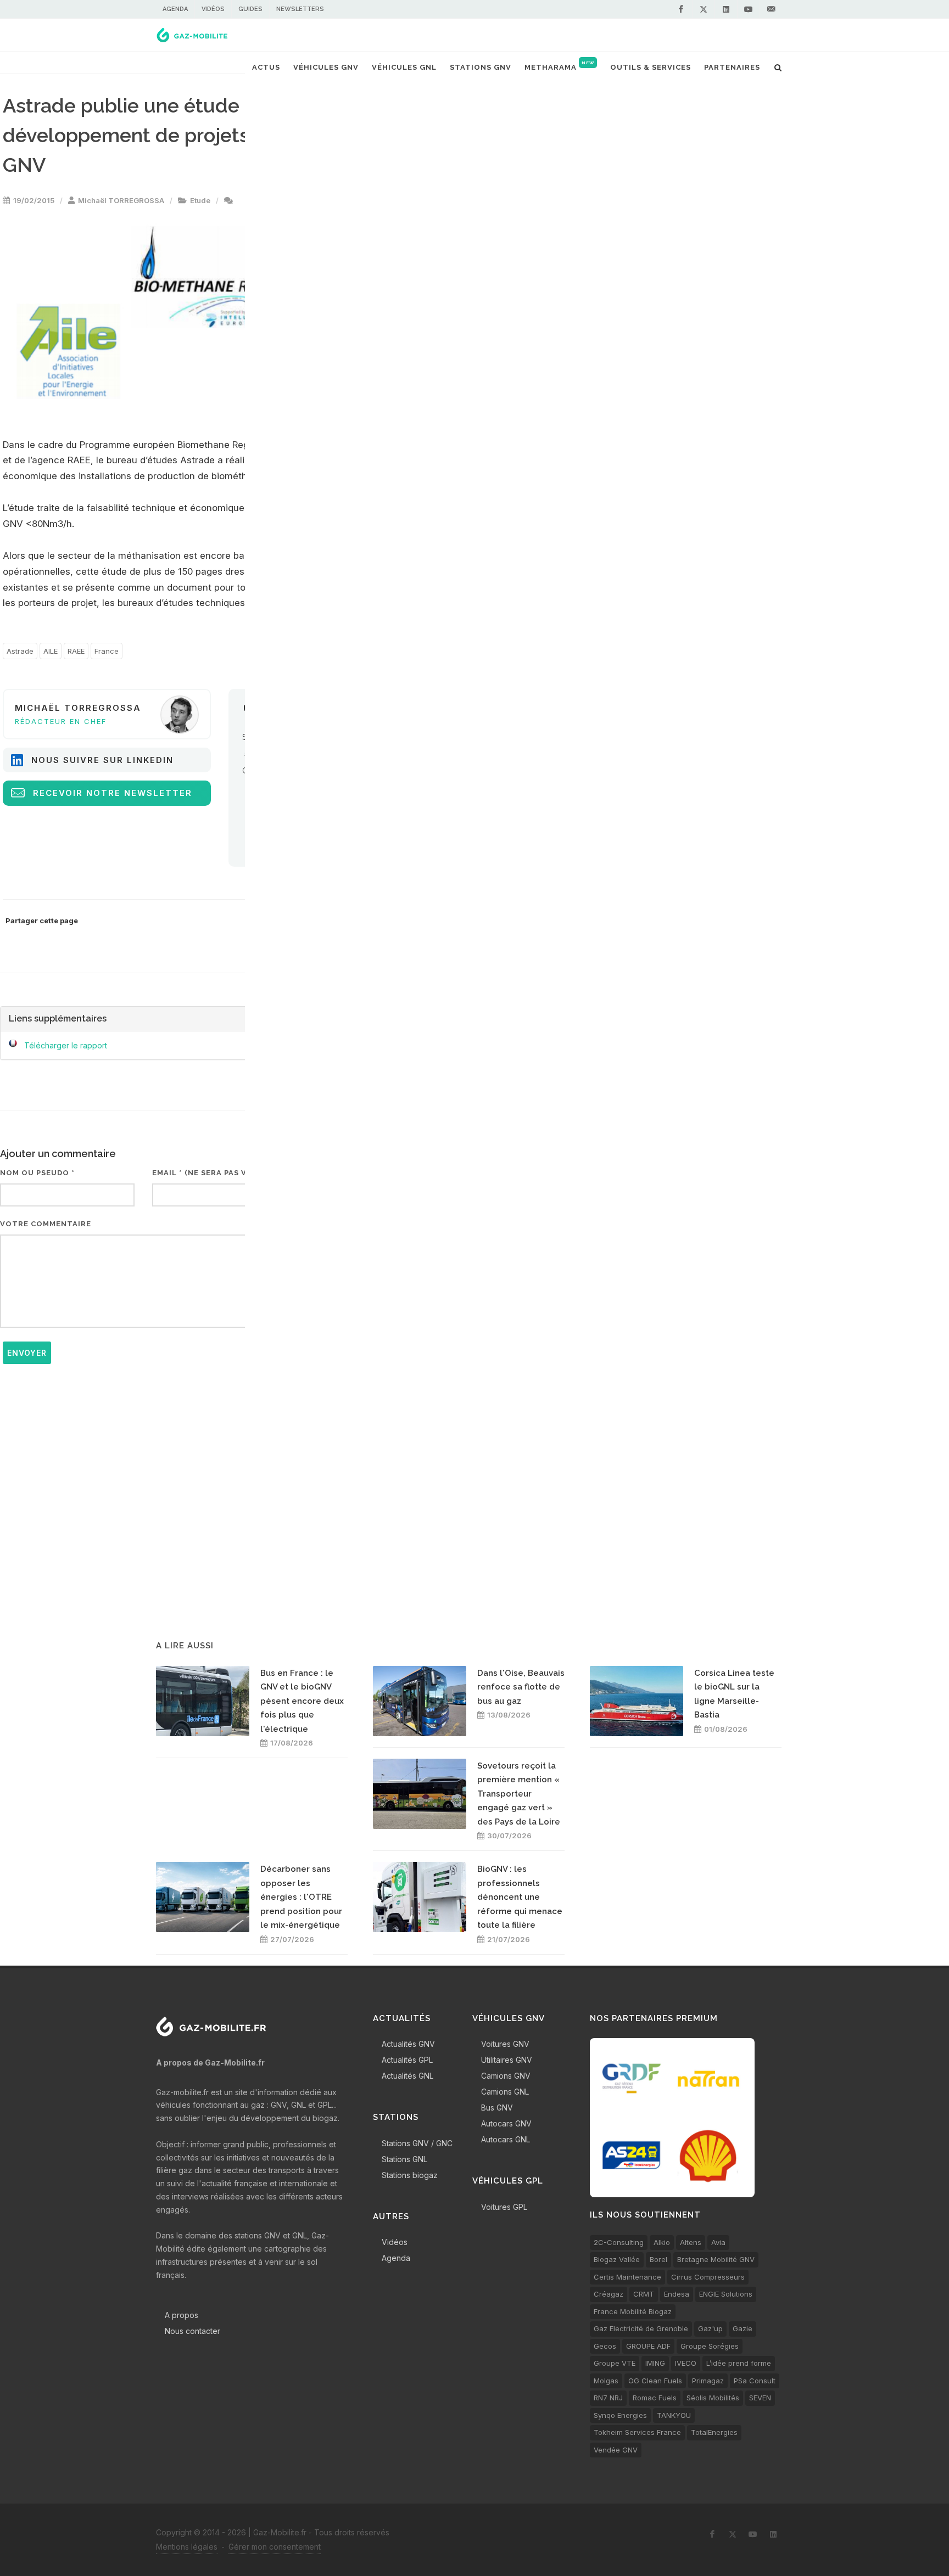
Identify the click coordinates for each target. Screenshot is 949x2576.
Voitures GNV (505, 2044)
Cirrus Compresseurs (708, 2277)
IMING (655, 2363)
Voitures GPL (504, 2207)
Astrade (20, 651)
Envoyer (27, 1353)
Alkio (662, 2242)
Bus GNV (497, 2108)
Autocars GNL (506, 2139)
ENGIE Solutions (726, 2294)
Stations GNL (404, 2159)
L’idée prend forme (739, 2363)
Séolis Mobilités (713, 2398)
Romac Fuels (655, 2398)
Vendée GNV (616, 2450)
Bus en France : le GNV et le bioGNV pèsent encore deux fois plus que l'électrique (302, 1701)
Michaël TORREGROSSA (121, 200)
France (107, 651)
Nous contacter (192, 2331)
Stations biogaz (410, 2175)
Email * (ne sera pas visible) (214, 1173)
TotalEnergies (714, 2432)
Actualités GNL (407, 2076)
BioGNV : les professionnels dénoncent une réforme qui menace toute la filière (520, 1897)
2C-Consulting (619, 2242)
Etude (200, 200)
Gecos (605, 2346)
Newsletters (300, 9)
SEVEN (760, 2398)
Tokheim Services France (637, 2432)
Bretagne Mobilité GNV (716, 2259)
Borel (658, 2259)
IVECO (686, 2363)
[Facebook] (681, 9)
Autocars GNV (506, 2123)
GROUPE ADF (648, 2346)
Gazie (743, 2328)
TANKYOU (674, 2415)
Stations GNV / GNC (417, 2143)
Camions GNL (505, 2092)
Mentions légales (187, 2547)
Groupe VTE (615, 2363)
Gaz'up (710, 2328)
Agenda (175, 9)
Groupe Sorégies (710, 2346)
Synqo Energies (620, 2415)
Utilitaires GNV (507, 2060)
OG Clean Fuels (655, 2381)
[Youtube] (749, 9)
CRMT (644, 2294)
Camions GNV (506, 2076)
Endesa (677, 2294)
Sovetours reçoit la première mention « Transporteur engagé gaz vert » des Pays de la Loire (519, 1794)
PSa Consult (755, 2381)
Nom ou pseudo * (37, 1173)
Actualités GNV (408, 2044)
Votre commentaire (46, 1224)
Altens (691, 2242)
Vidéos (213, 9)
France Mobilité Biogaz (633, 2311)
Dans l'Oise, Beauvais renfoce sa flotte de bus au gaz (521, 1687)
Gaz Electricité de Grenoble (641, 2328)
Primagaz (708, 2381)
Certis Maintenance (627, 2277)
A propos (182, 2315)
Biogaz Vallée (617, 2259)
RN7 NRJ (608, 2398)
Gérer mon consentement (275, 2547)
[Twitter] (704, 9)
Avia (718, 2242)
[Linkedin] (726, 9)
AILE (51, 651)
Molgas (606, 2381)
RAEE (76, 651)
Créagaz (609, 2294)
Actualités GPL (407, 2060)
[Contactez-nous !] (771, 9)
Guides (250, 9)
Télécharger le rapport (66, 1045)
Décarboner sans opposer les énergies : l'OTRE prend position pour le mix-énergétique (301, 1897)
